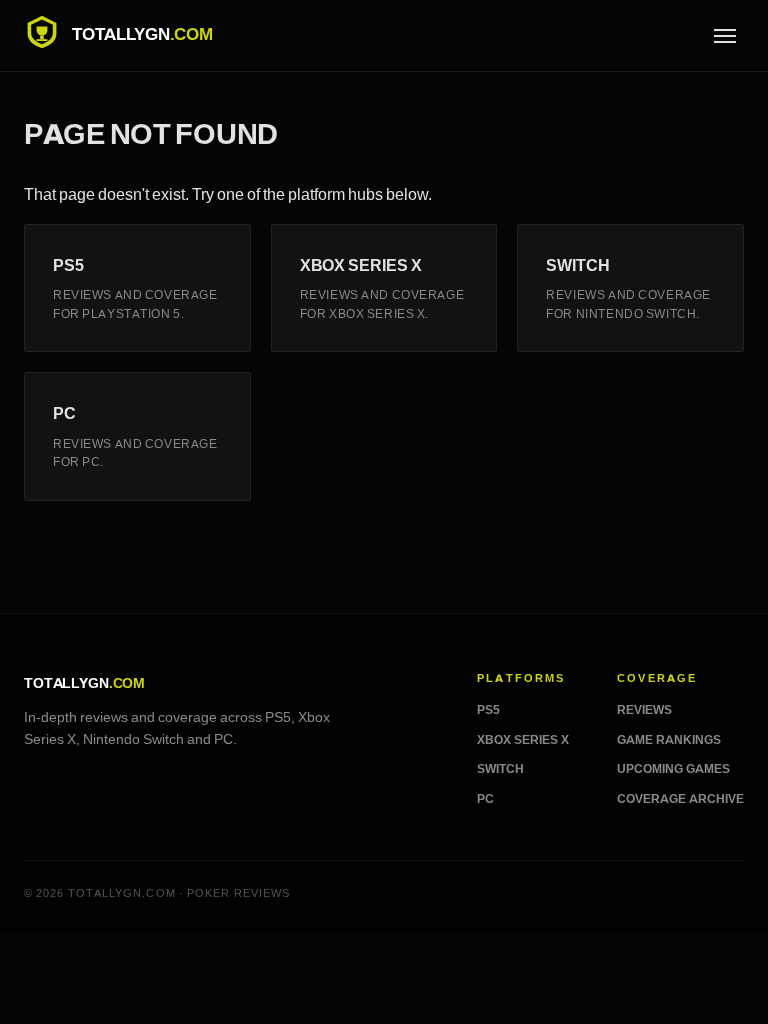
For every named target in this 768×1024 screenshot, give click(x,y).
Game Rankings (669, 740)
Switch (500, 769)
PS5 (488, 710)
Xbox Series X (523, 740)
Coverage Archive (680, 799)
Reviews (644, 710)
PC (485, 799)
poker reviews (238, 893)
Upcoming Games (673, 769)
